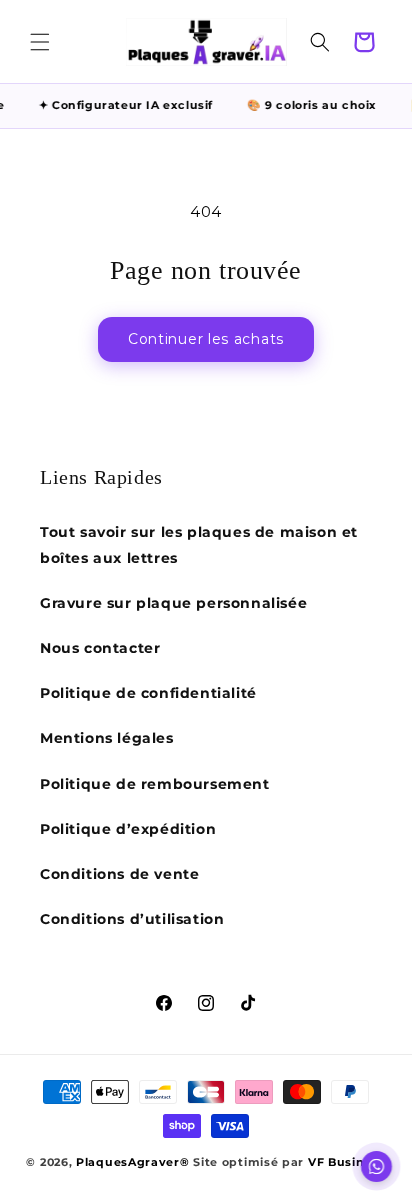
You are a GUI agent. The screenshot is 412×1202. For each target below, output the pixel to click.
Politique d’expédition (128, 829)
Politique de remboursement (155, 784)
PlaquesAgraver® (133, 1162)
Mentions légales (107, 738)
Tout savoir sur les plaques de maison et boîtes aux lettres (199, 544)
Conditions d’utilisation (132, 919)
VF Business (347, 1162)
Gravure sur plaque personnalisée (173, 603)
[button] (40, 42)
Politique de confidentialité (148, 693)
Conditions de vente (119, 874)
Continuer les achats (206, 339)
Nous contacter (100, 648)
